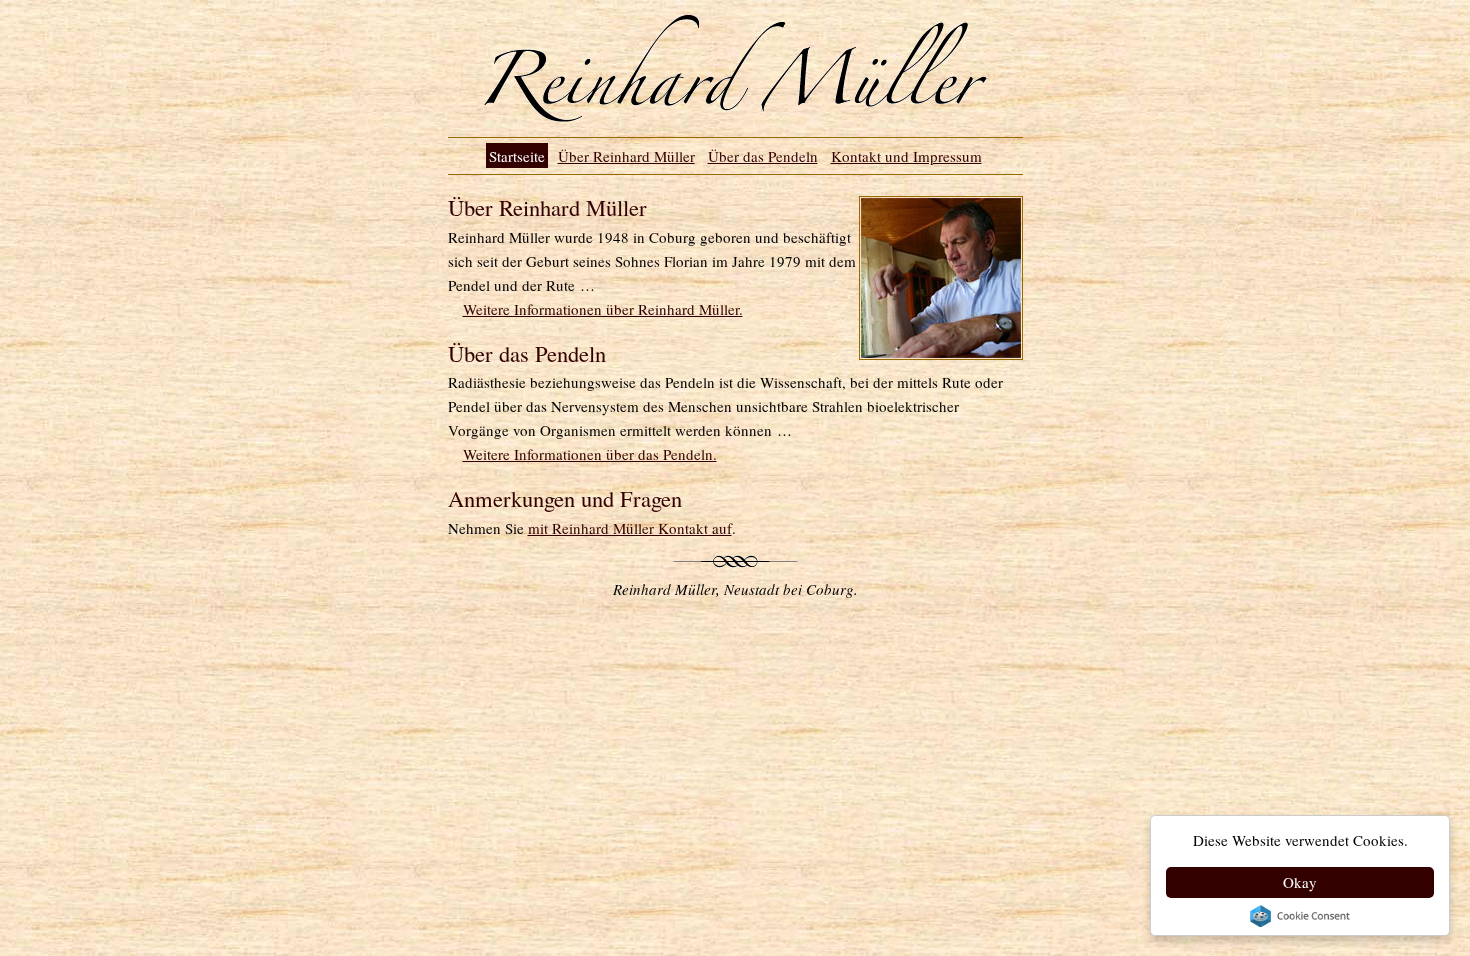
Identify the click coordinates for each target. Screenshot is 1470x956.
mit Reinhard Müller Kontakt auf (630, 528)
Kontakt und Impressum (906, 156)
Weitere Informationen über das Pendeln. (590, 454)
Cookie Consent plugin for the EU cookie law (1300, 916)
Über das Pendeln (763, 156)
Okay (1300, 882)
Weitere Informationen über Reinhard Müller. (603, 309)
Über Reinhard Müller (626, 156)
